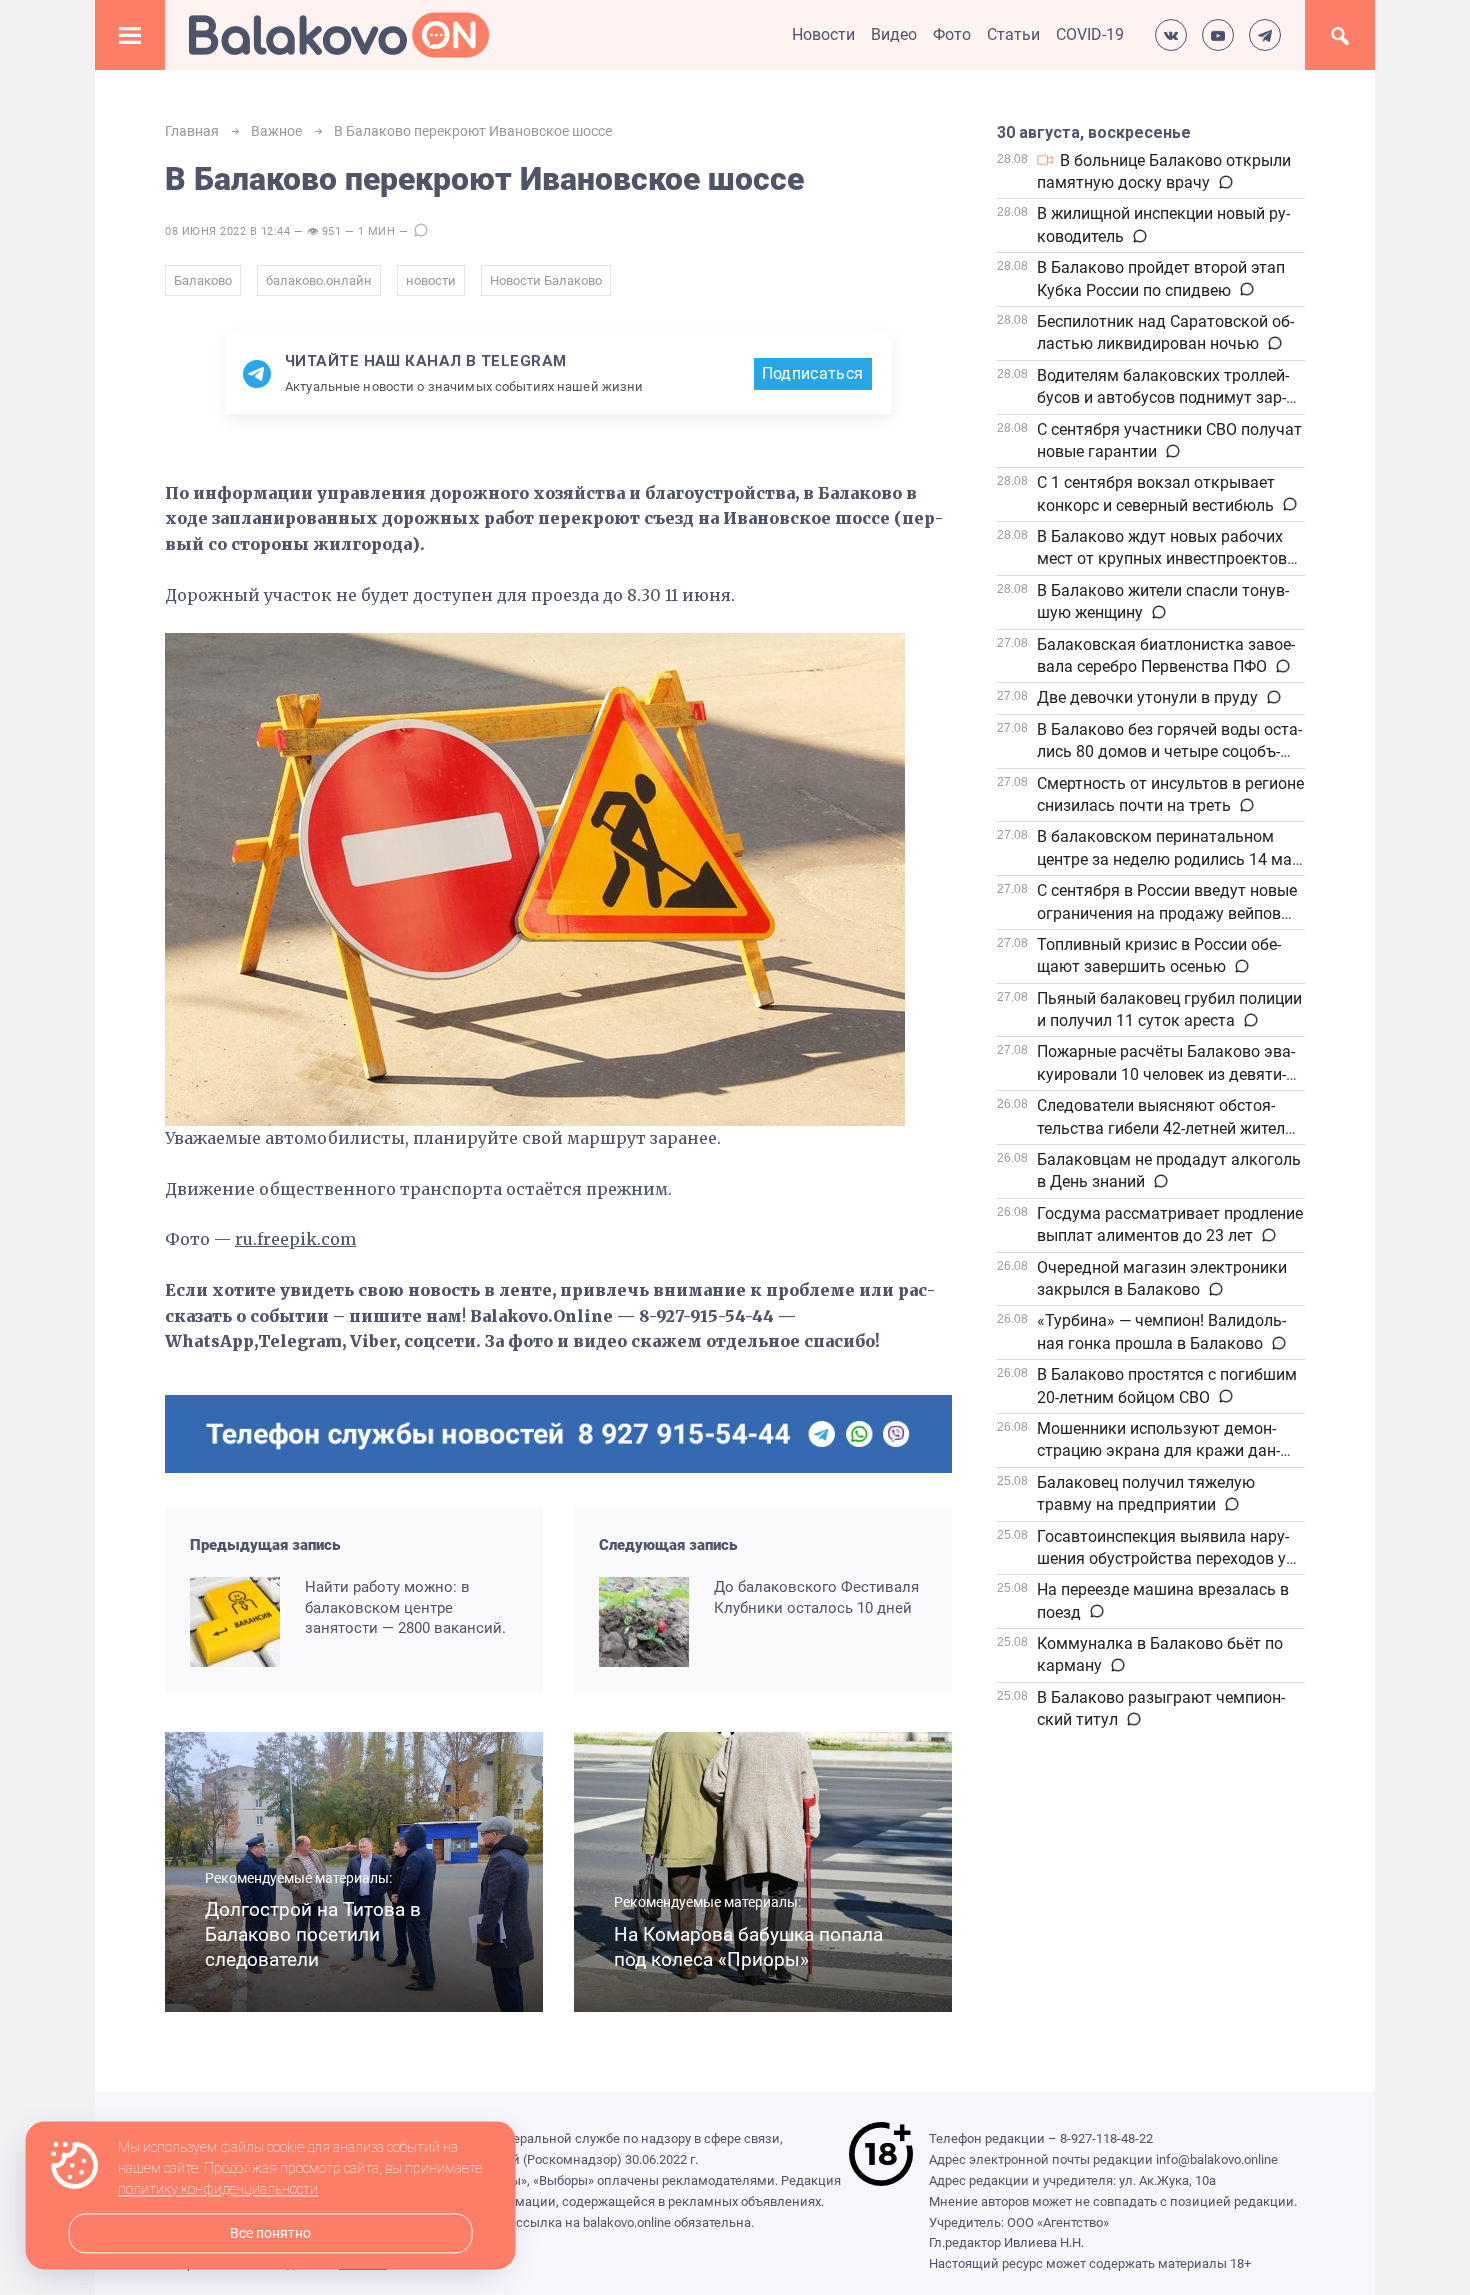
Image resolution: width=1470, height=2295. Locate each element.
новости (431, 280)
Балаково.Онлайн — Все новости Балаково (339, 35)
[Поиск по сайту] (1340, 35)
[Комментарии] (1224, 183)
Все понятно (270, 2233)
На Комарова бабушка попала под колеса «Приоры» (748, 1947)
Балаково (203, 280)
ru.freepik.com (295, 1239)
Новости (823, 34)
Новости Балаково (546, 280)
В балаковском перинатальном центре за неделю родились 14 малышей (1166, 859)
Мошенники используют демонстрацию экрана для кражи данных (1158, 1451)
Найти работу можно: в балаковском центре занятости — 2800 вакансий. (405, 1607)
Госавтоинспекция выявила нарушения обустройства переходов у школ (1163, 1559)
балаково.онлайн (319, 280)
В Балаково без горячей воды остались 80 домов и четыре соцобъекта (1169, 752)
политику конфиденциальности (218, 2190)
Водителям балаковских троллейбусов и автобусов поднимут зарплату (1163, 398)
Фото (952, 34)
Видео (894, 34)
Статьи (1013, 34)
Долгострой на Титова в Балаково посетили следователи (313, 1934)
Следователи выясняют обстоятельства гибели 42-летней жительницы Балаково (1167, 1128)
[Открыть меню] (130, 35)
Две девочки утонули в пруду (1147, 697)
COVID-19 (1090, 34)
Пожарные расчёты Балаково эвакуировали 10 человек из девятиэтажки (1166, 1074)
